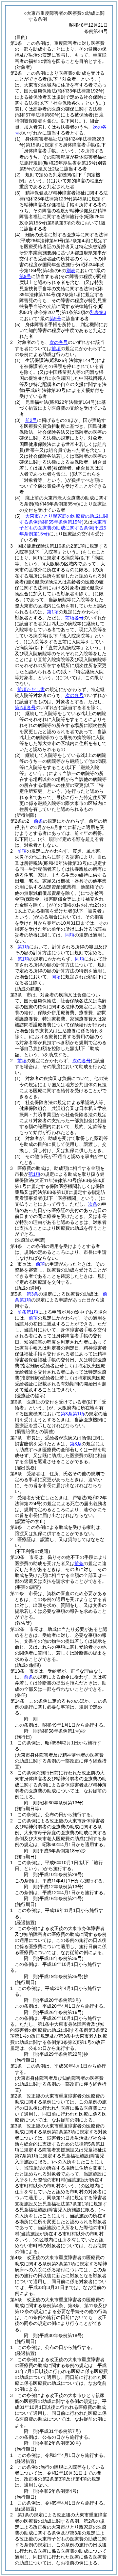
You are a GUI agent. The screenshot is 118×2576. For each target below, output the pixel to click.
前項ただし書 (31, 689)
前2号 (31, 420)
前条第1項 (28, 1312)
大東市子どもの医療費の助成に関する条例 (63, 528)
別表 (71, 270)
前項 (56, 348)
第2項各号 (25, 708)
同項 (70, 935)
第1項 (53, 612)
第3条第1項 (72, 1414)
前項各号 (74, 618)
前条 (38, 821)
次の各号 (59, 342)
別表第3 (98, 312)
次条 (93, 1204)
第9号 (25, 276)
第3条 (32, 1294)
